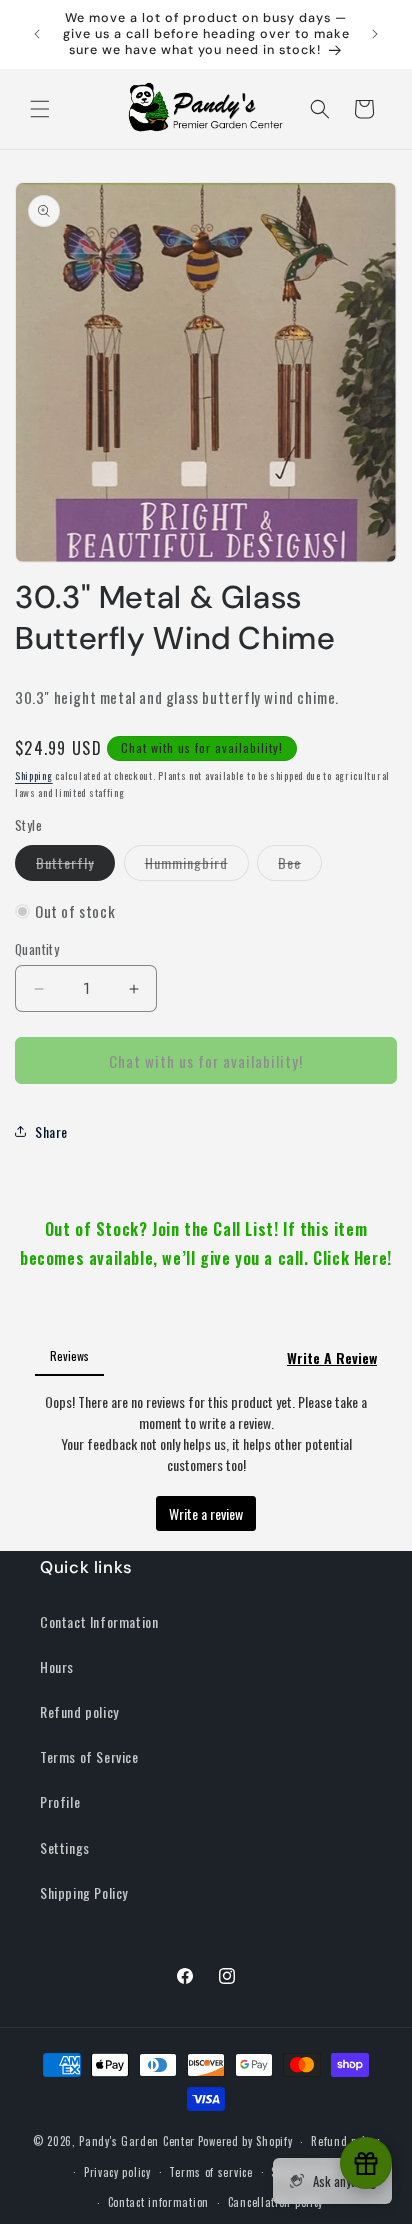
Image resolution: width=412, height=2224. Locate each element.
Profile (60, 1801)
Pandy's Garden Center (137, 2141)
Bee (300, 866)
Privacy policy (117, 2172)
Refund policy (79, 1711)
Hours (57, 1666)
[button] (40, 109)
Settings (65, 1847)
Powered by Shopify (245, 2141)
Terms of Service (89, 1756)
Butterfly (75, 866)
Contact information (158, 2202)
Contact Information (99, 1621)
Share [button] (51, 1131)
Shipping (34, 775)
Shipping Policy (84, 1892)
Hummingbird (197, 866)
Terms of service (210, 2172)
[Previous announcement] (37, 34)
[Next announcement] (375, 34)
